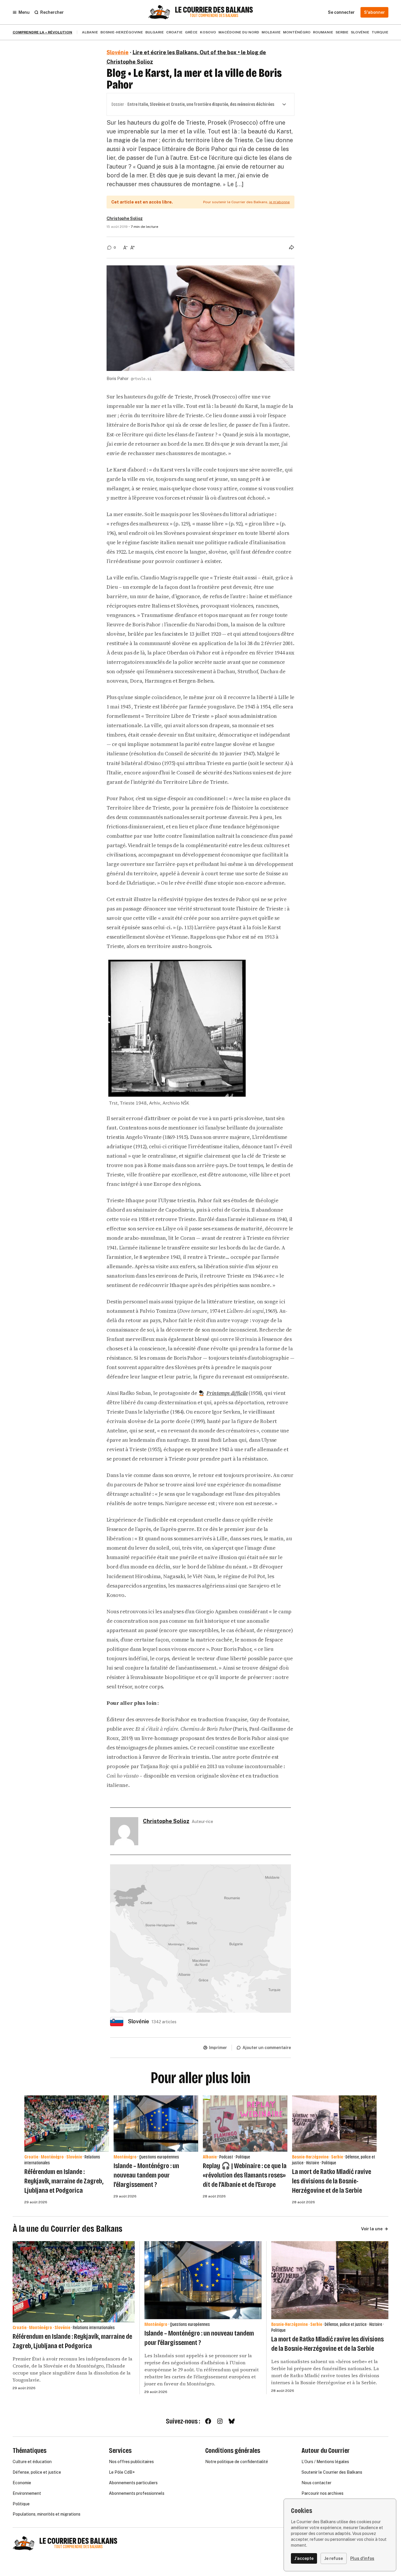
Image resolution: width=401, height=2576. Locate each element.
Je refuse (334, 2558)
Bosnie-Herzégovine (122, 32)
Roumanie (323, 32)
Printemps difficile (227, 1393)
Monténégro (297, 32)
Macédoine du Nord (239, 32)
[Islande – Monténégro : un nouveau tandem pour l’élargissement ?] (156, 2124)
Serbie (342, 32)
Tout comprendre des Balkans (214, 16)
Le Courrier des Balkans (214, 10)
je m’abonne (279, 202)
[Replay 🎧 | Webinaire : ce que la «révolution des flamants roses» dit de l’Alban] (245, 2124)
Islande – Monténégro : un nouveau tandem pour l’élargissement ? (146, 2175)
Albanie (90, 32)
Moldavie (271, 32)
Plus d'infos (362, 2558)
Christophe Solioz (125, 218)
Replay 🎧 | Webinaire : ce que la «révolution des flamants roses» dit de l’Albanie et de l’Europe (245, 2175)
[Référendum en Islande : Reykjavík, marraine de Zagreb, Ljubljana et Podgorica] (67, 2124)
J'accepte (304, 2558)
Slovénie (360, 32)
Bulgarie (155, 32)
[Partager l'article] (292, 247)
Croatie (174, 32)
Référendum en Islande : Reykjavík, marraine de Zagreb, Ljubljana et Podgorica (64, 2181)
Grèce (191, 32)
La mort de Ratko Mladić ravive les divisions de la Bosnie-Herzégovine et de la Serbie (332, 2181)
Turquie (380, 32)
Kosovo (208, 32)
